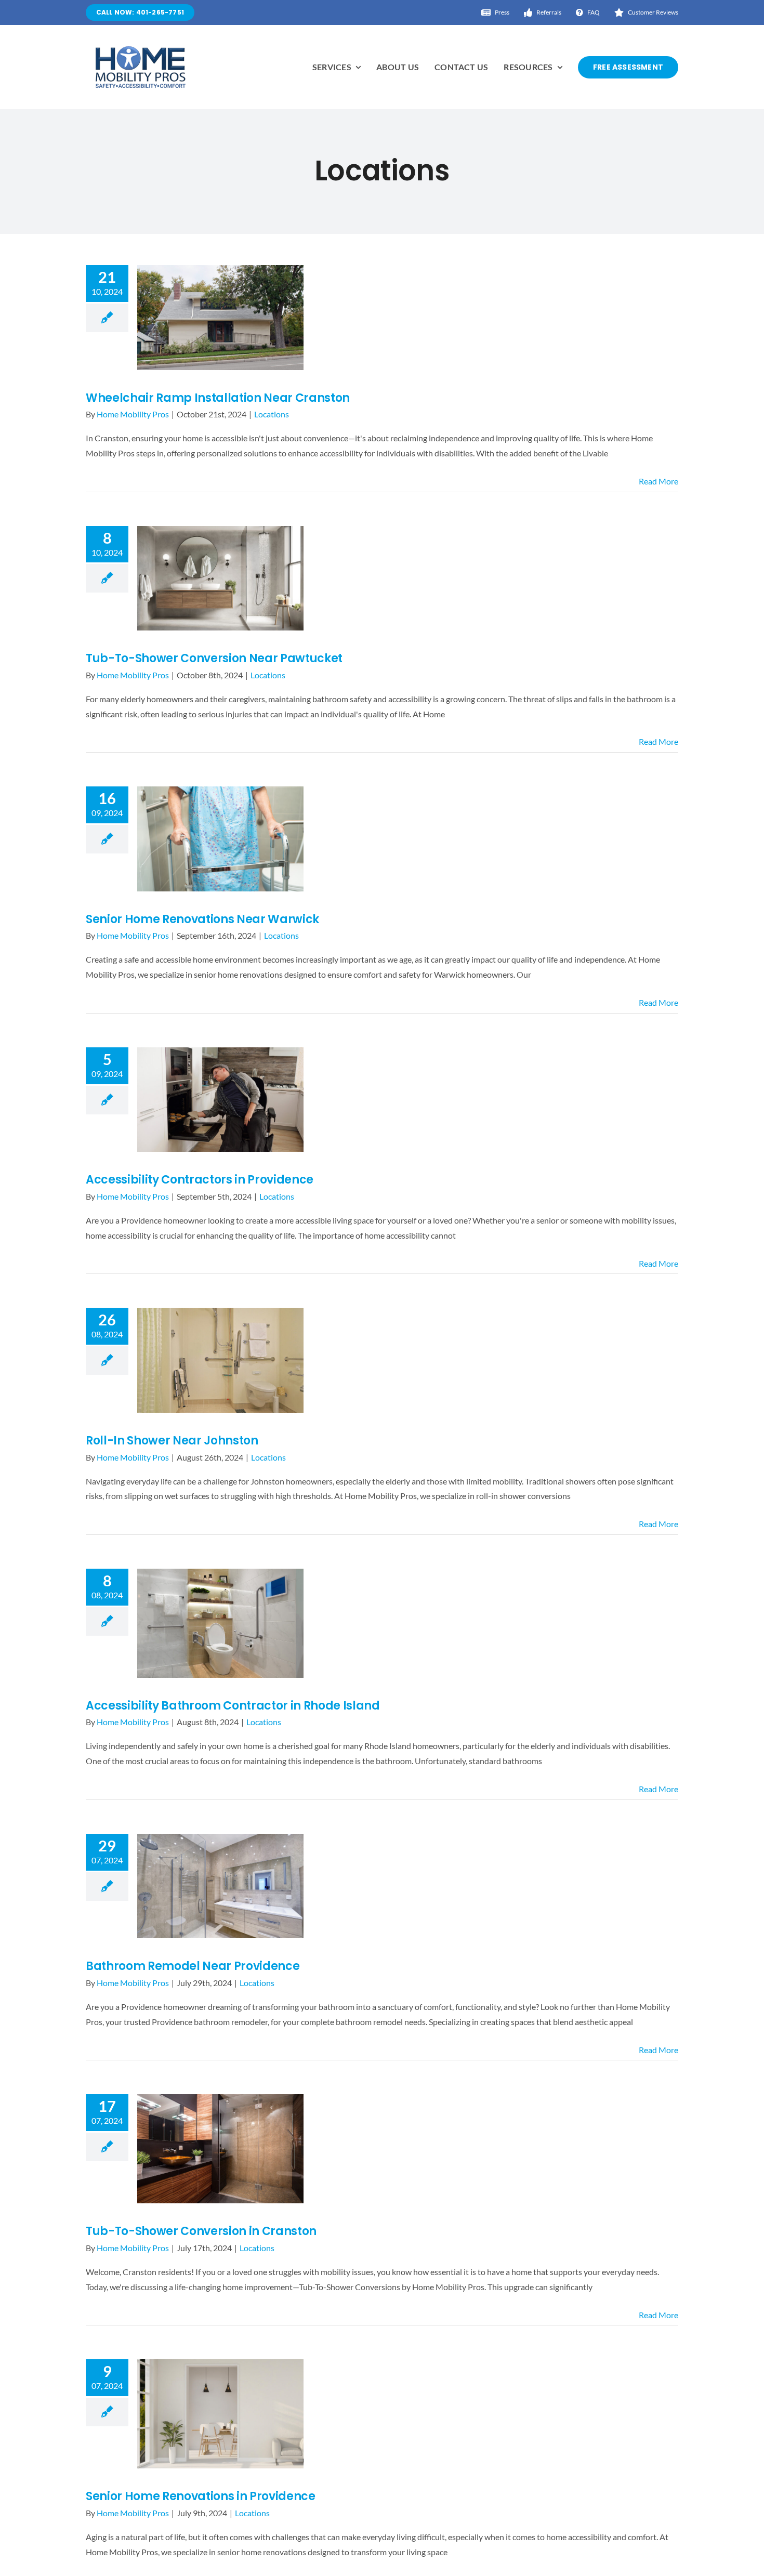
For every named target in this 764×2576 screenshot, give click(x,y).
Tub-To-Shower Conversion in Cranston (201, 2231)
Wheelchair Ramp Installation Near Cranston (218, 398)
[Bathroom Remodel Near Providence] (220, 1886)
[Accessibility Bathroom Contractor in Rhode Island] (220, 1623)
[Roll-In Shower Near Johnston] (220, 1360)
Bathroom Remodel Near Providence (193, 1966)
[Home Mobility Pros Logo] (140, 50)
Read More (658, 481)
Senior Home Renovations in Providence (201, 2496)
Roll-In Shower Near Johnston (172, 1441)
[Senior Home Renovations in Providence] (220, 2414)
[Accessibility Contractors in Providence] (220, 1100)
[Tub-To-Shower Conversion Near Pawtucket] (220, 579)
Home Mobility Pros (133, 414)
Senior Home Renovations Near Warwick (202, 919)
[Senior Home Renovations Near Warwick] (220, 839)
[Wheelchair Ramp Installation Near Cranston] (220, 318)
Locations (272, 414)
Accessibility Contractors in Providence (200, 1180)
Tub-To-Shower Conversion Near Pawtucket (214, 658)
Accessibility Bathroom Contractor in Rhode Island (233, 1706)
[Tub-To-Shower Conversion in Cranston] (220, 2149)
